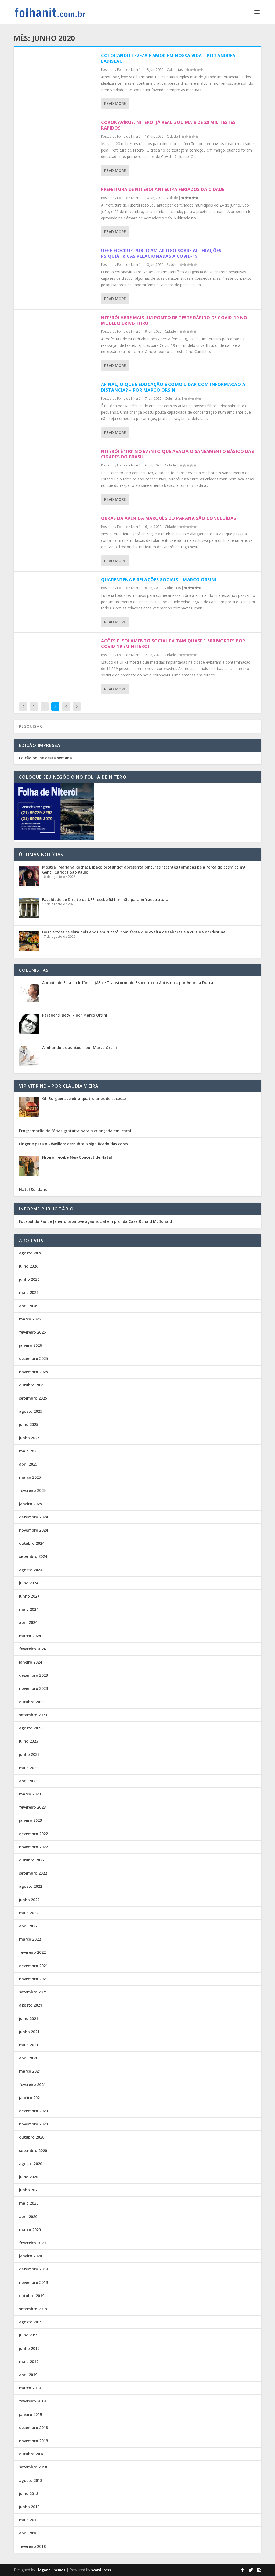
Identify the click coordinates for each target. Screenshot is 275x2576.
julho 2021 (29, 2019)
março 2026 (30, 1319)
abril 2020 (28, 2216)
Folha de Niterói (129, 70)
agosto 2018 (31, 2480)
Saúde (171, 265)
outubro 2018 (32, 2454)
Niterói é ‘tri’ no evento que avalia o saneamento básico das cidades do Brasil (177, 454)
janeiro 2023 (30, 1820)
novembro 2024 (33, 1530)
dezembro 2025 (33, 1358)
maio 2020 (29, 2203)
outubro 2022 (32, 1860)
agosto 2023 (31, 1728)
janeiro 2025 (30, 1504)
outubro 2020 (32, 2137)
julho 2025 (29, 1424)
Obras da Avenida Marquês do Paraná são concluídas (169, 518)
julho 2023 (29, 1741)
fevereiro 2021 (32, 2084)
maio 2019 (29, 2362)
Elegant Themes (51, 2570)
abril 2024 (28, 1622)
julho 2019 (29, 2335)
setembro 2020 (33, 2150)
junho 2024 (29, 1596)
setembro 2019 (33, 2309)
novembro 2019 (33, 2282)
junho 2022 (29, 1900)
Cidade (172, 136)
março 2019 (30, 2388)
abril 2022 (28, 1926)
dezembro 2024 (33, 1517)
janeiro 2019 (30, 2414)
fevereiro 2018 (32, 2546)
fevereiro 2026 (32, 1332)
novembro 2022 (33, 1847)
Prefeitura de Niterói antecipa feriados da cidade (163, 189)
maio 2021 (29, 2045)
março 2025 (30, 1477)
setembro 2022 (33, 1873)
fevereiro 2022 (32, 1952)
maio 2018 (29, 2520)
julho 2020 (29, 2177)
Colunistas (175, 70)
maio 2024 (29, 1609)
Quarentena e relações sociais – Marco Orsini (159, 580)
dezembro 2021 (33, 1966)
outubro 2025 (32, 1385)
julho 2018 (29, 2494)
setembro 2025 (33, 1398)
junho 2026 (29, 1279)
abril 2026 (28, 1306)
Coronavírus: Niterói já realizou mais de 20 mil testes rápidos (168, 125)
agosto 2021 (31, 2005)
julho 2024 (29, 1583)
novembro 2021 (33, 1979)
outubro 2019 (32, 2296)
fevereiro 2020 (32, 2243)
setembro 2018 (33, 2467)
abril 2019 (28, 2375)
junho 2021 (29, 2032)
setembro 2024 (33, 1556)
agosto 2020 (31, 2164)
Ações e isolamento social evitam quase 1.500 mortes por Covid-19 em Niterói (173, 644)
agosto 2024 (31, 1570)
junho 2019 (29, 2348)
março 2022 (30, 1939)
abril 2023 (28, 1781)
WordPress (101, 2570)
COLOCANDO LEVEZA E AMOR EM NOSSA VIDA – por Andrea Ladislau (168, 58)
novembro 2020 (33, 2124)
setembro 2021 (33, 1992)
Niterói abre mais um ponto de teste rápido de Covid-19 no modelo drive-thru (174, 320)
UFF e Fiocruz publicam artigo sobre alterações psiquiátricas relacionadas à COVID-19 (161, 253)
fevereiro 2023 (32, 1807)
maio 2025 (29, 1451)
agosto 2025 (31, 1411)
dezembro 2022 (33, 1834)
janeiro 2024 (30, 1662)
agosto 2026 (31, 1253)
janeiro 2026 (30, 1345)
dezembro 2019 (33, 2269)
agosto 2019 (31, 2322)
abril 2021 (28, 2058)
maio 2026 (29, 1292)
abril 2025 (28, 1464)
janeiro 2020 (30, 2256)
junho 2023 (29, 1754)
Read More (115, 103)
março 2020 (30, 2230)
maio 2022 (29, 1913)
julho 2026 (29, 1266)
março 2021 (30, 2071)
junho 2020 (29, 2190)
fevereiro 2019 (32, 2401)
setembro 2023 (33, 1715)
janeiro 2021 (30, 2098)
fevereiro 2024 (32, 1649)
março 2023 (30, 1794)
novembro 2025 (33, 1372)
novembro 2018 (33, 2441)
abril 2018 (28, 2533)
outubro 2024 (32, 1543)
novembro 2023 (33, 1688)
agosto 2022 (31, 1886)
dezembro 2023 (33, 1675)
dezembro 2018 (33, 2428)
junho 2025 (29, 1438)
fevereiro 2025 (32, 1490)
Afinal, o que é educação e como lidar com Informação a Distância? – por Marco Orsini (173, 387)
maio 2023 (29, 1768)
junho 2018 (29, 2507)
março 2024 (30, 1636)
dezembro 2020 (33, 2111)
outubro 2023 (32, 1702)
